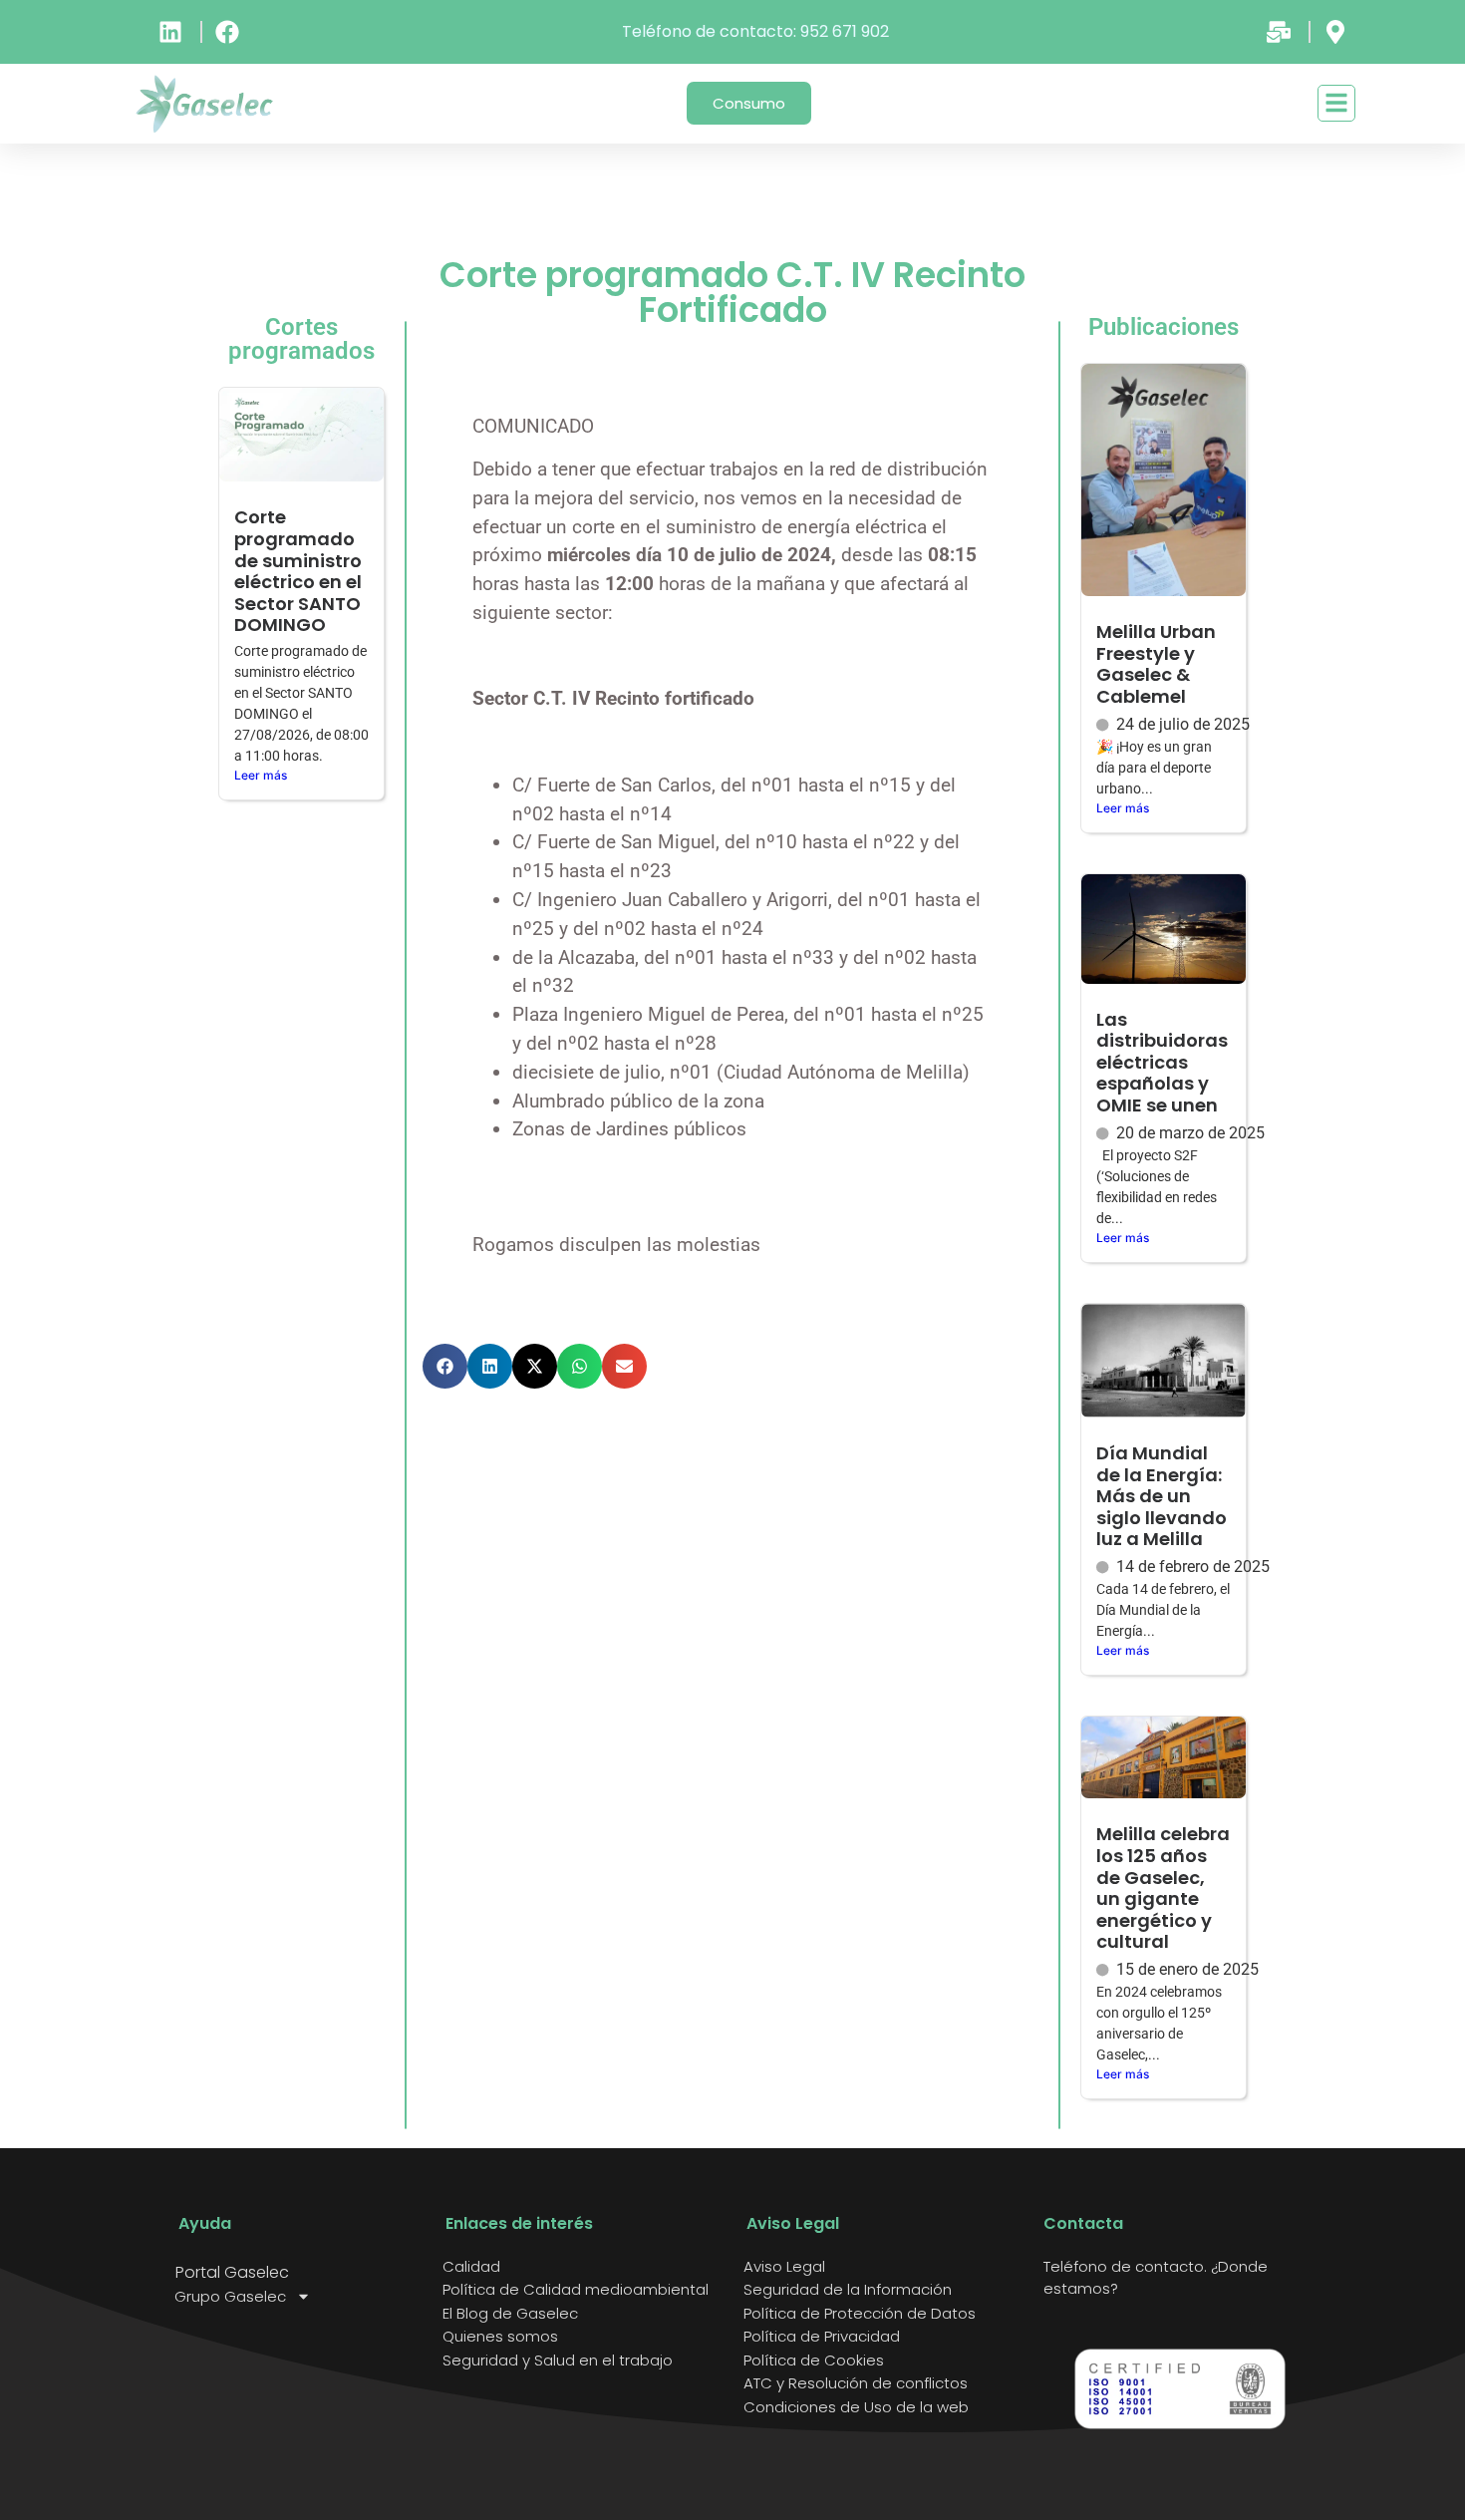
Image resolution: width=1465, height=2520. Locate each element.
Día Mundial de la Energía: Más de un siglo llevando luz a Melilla (1162, 1496)
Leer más (261, 775)
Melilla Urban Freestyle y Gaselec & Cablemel (1156, 664)
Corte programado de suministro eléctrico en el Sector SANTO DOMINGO (298, 571)
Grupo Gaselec (230, 2297)
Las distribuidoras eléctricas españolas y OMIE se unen (1162, 1062)
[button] (445, 1366)
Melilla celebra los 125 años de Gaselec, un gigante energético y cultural (1163, 1888)
